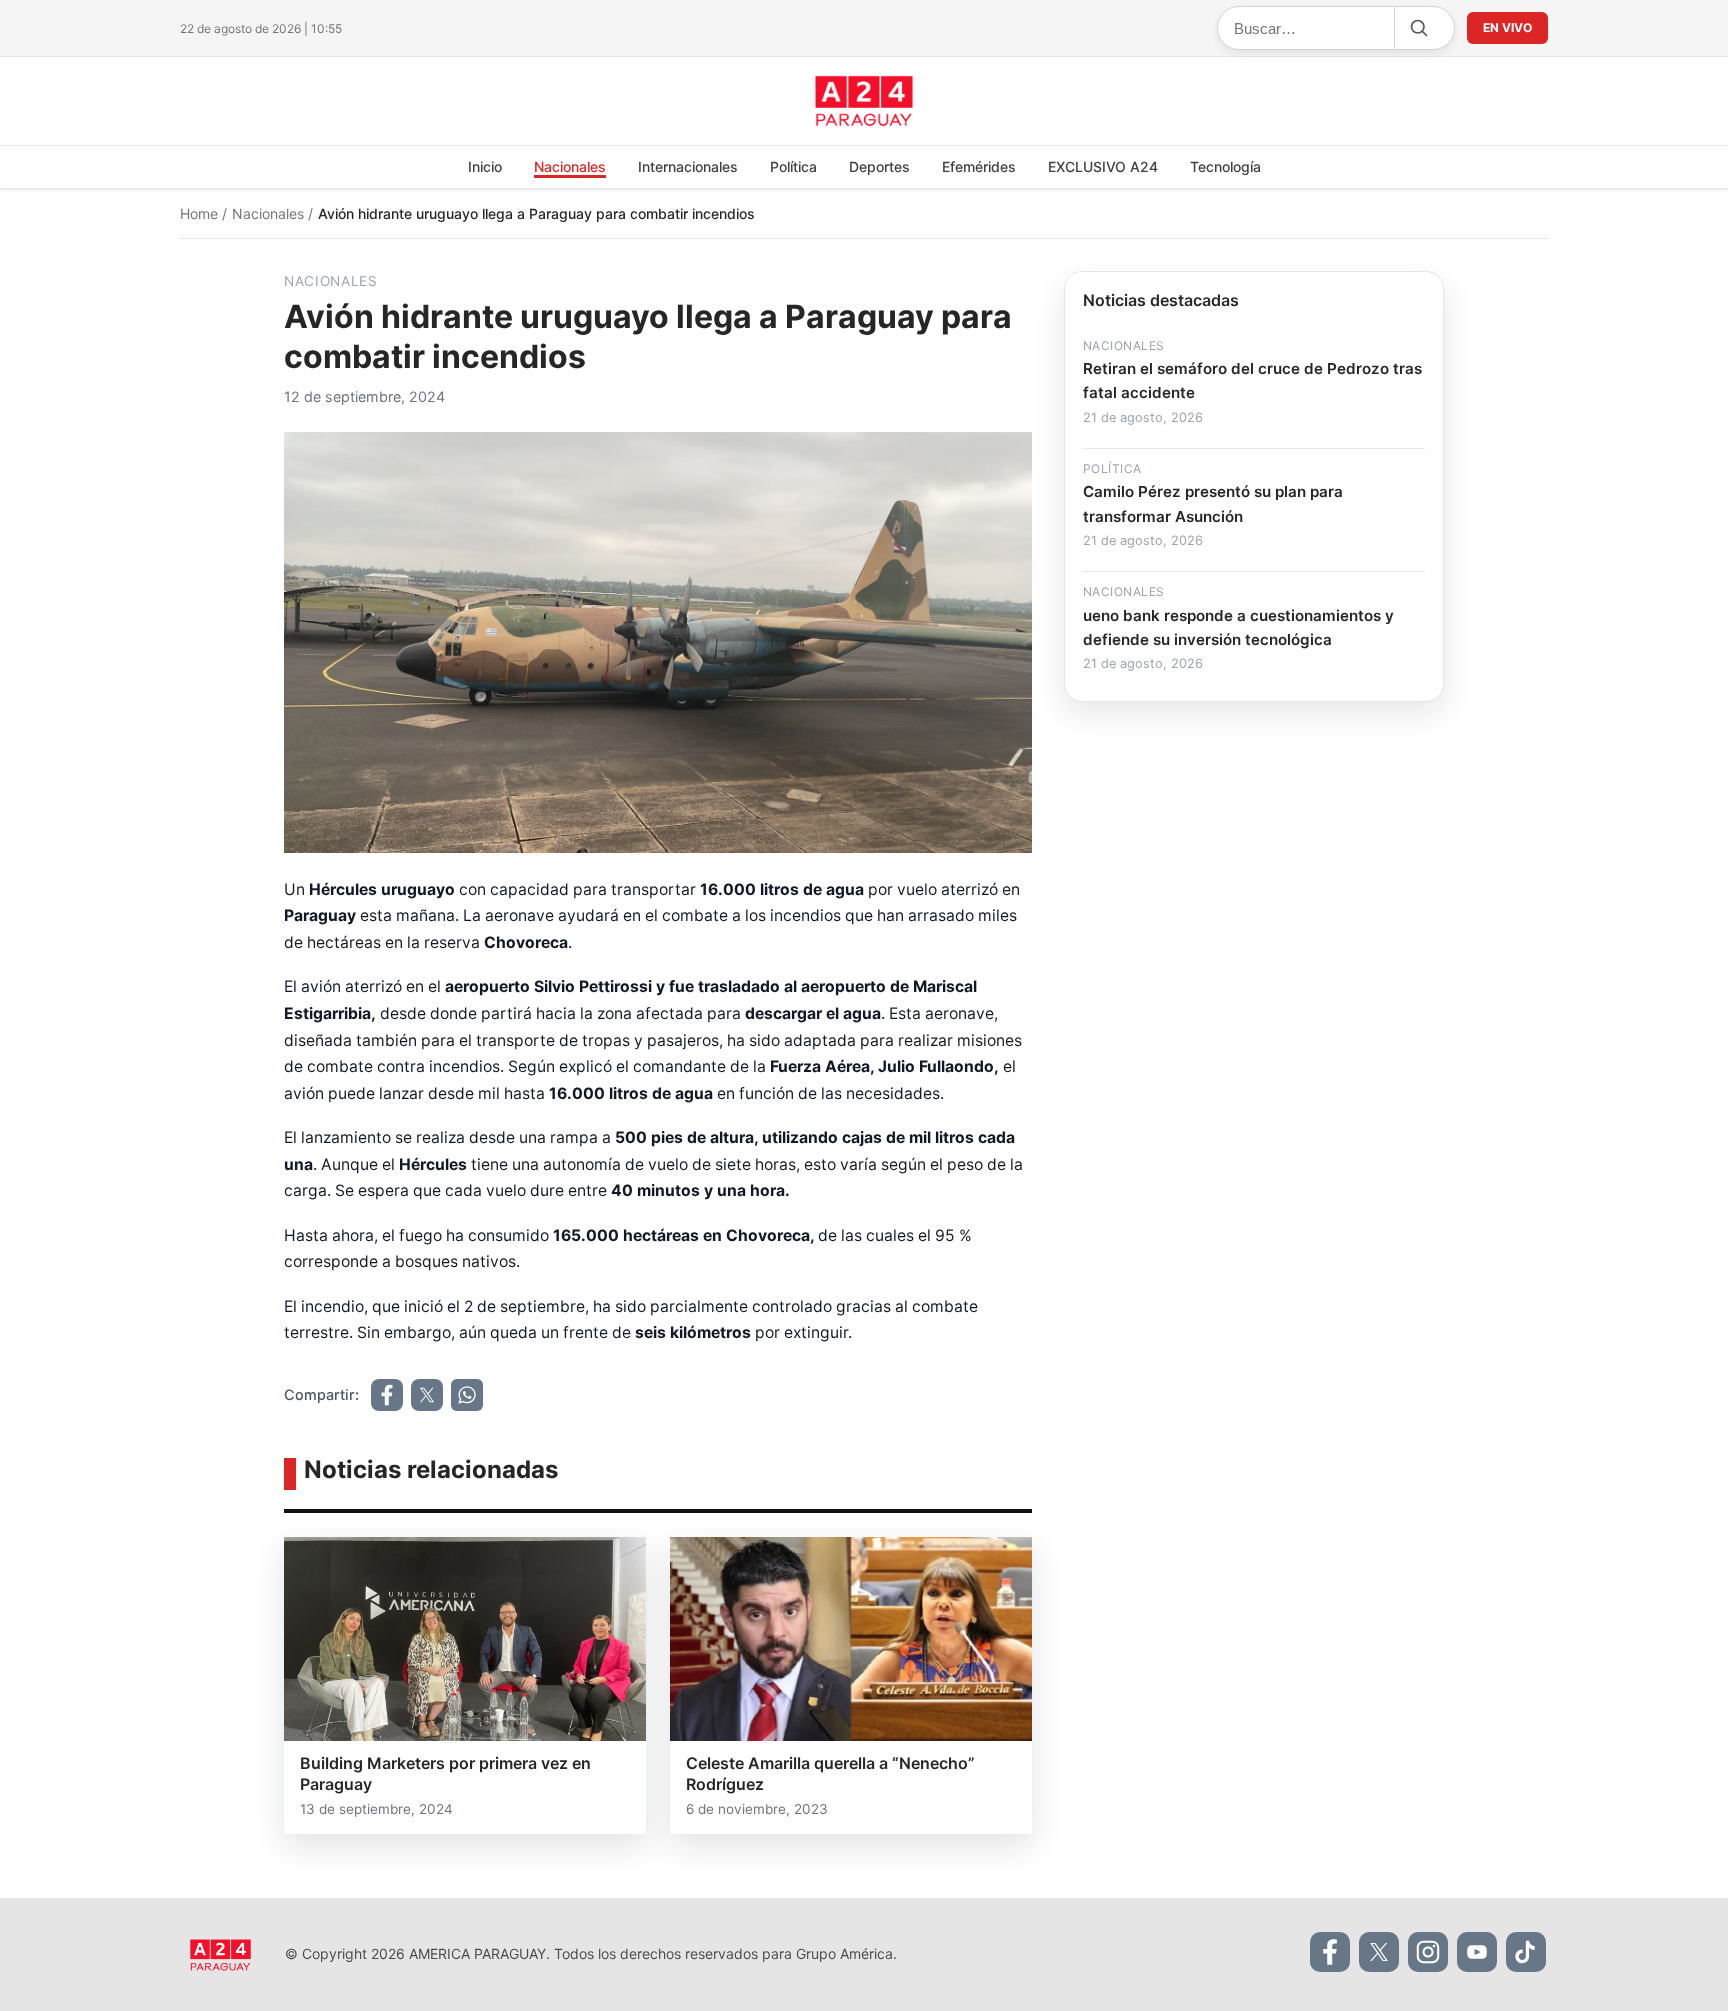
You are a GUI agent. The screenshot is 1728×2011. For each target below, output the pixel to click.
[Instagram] (1428, 1952)
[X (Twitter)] (1379, 1952)
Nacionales (570, 166)
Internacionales (688, 166)
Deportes (879, 166)
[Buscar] (1418, 28)
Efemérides (979, 166)
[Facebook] (1330, 1952)
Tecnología (1225, 166)
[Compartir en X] (427, 1395)
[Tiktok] (1526, 1952)
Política (793, 166)
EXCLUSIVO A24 (1103, 166)
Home (201, 213)
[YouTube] (1477, 1952)
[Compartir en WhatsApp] (467, 1395)
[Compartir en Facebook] (387, 1395)
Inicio (485, 166)
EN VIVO (1507, 27)
